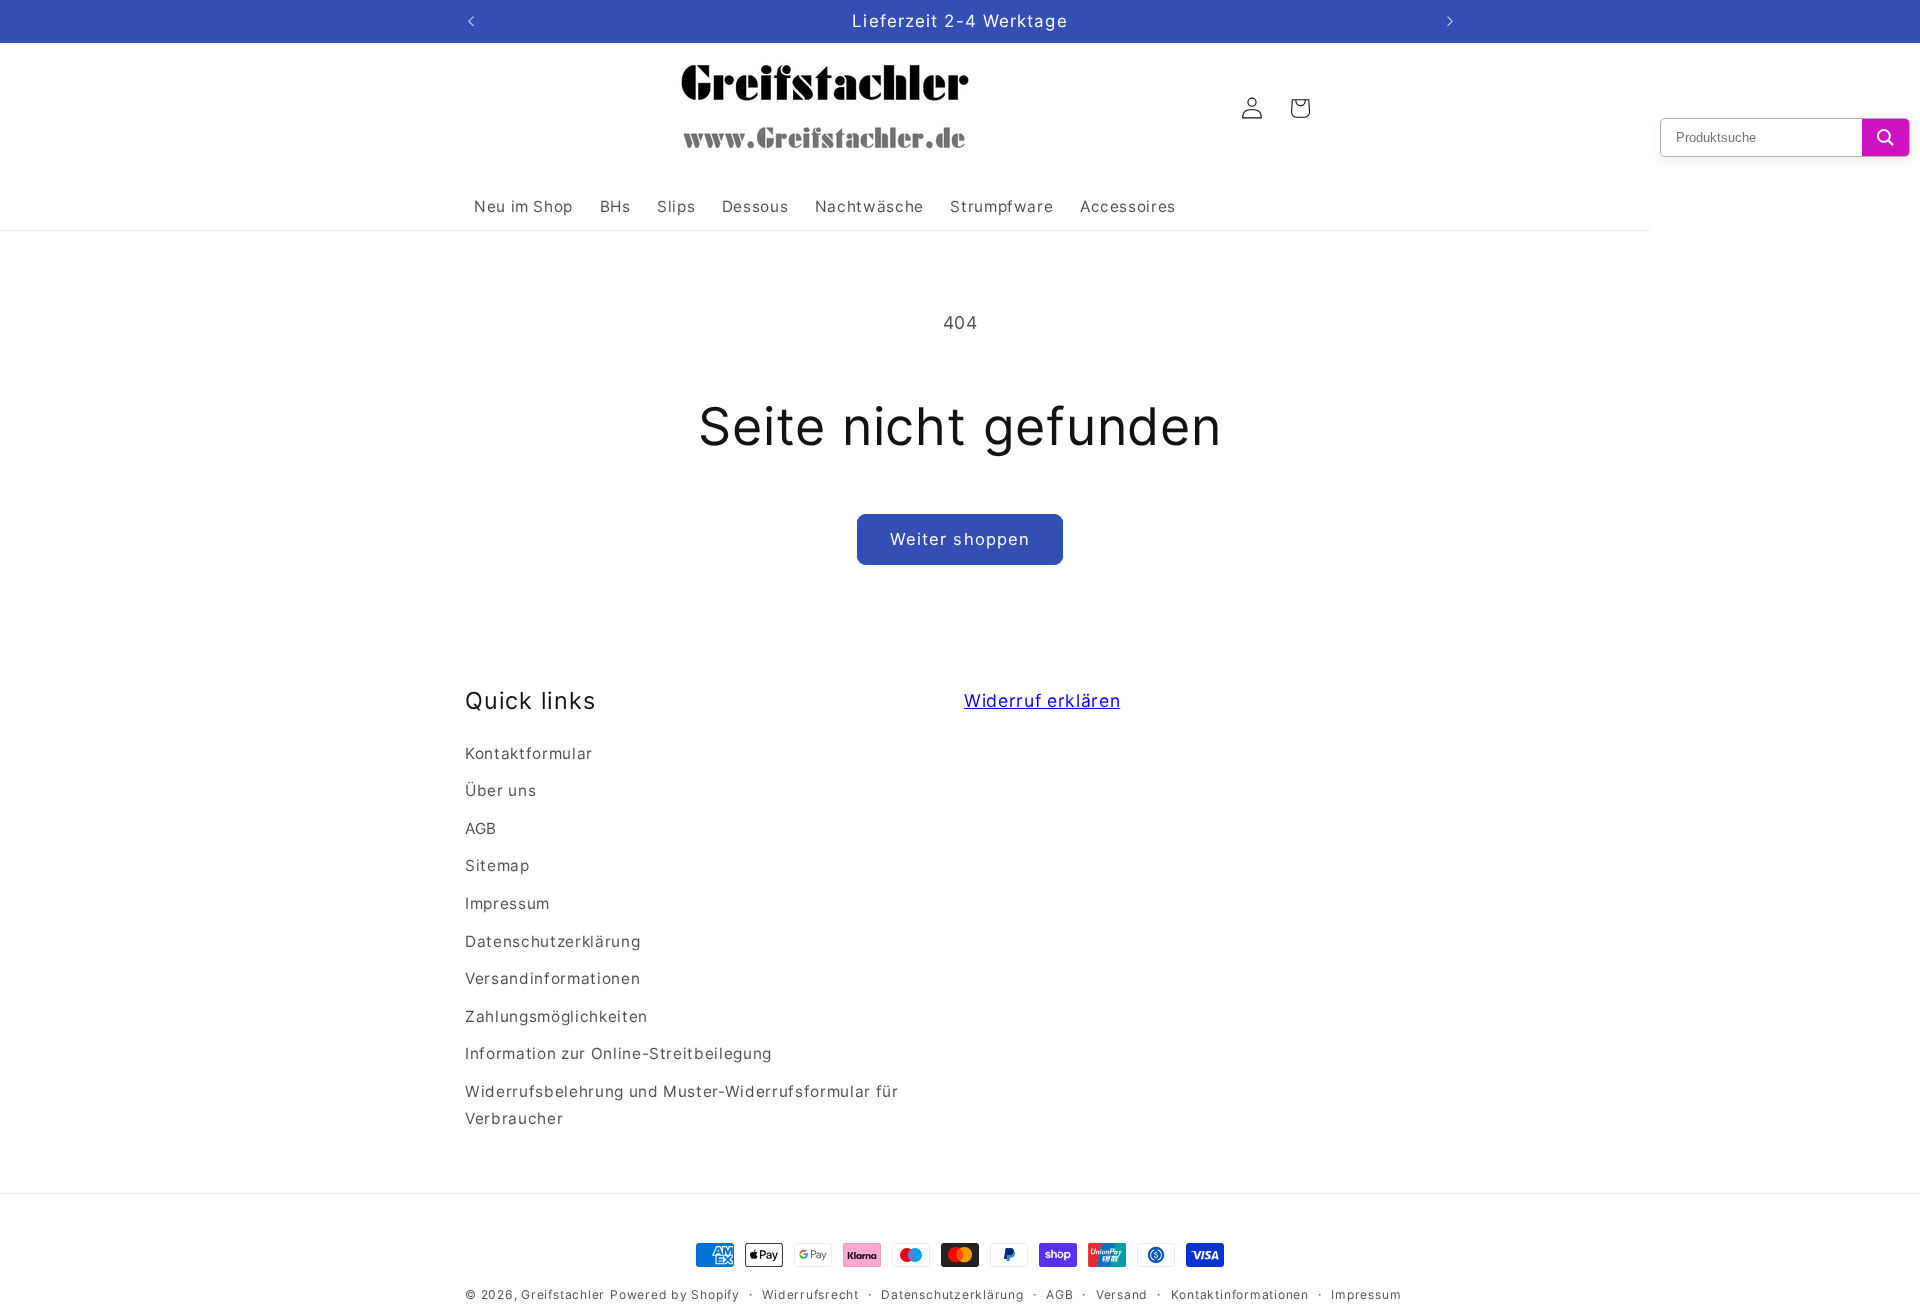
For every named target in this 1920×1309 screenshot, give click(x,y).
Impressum (507, 903)
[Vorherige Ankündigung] (471, 22)
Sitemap (497, 865)
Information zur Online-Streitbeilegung (618, 1053)
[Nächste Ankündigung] (1450, 22)
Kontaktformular (529, 753)
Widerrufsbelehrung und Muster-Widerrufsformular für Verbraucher (682, 1105)
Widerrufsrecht (810, 1294)
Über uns (500, 790)
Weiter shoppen (960, 539)
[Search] (1885, 137)
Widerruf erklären (1042, 700)
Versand (1122, 1294)
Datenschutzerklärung (552, 941)
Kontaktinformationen (1240, 1294)
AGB (481, 828)
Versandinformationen (552, 978)
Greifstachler (563, 1294)
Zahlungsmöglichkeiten (556, 1016)
